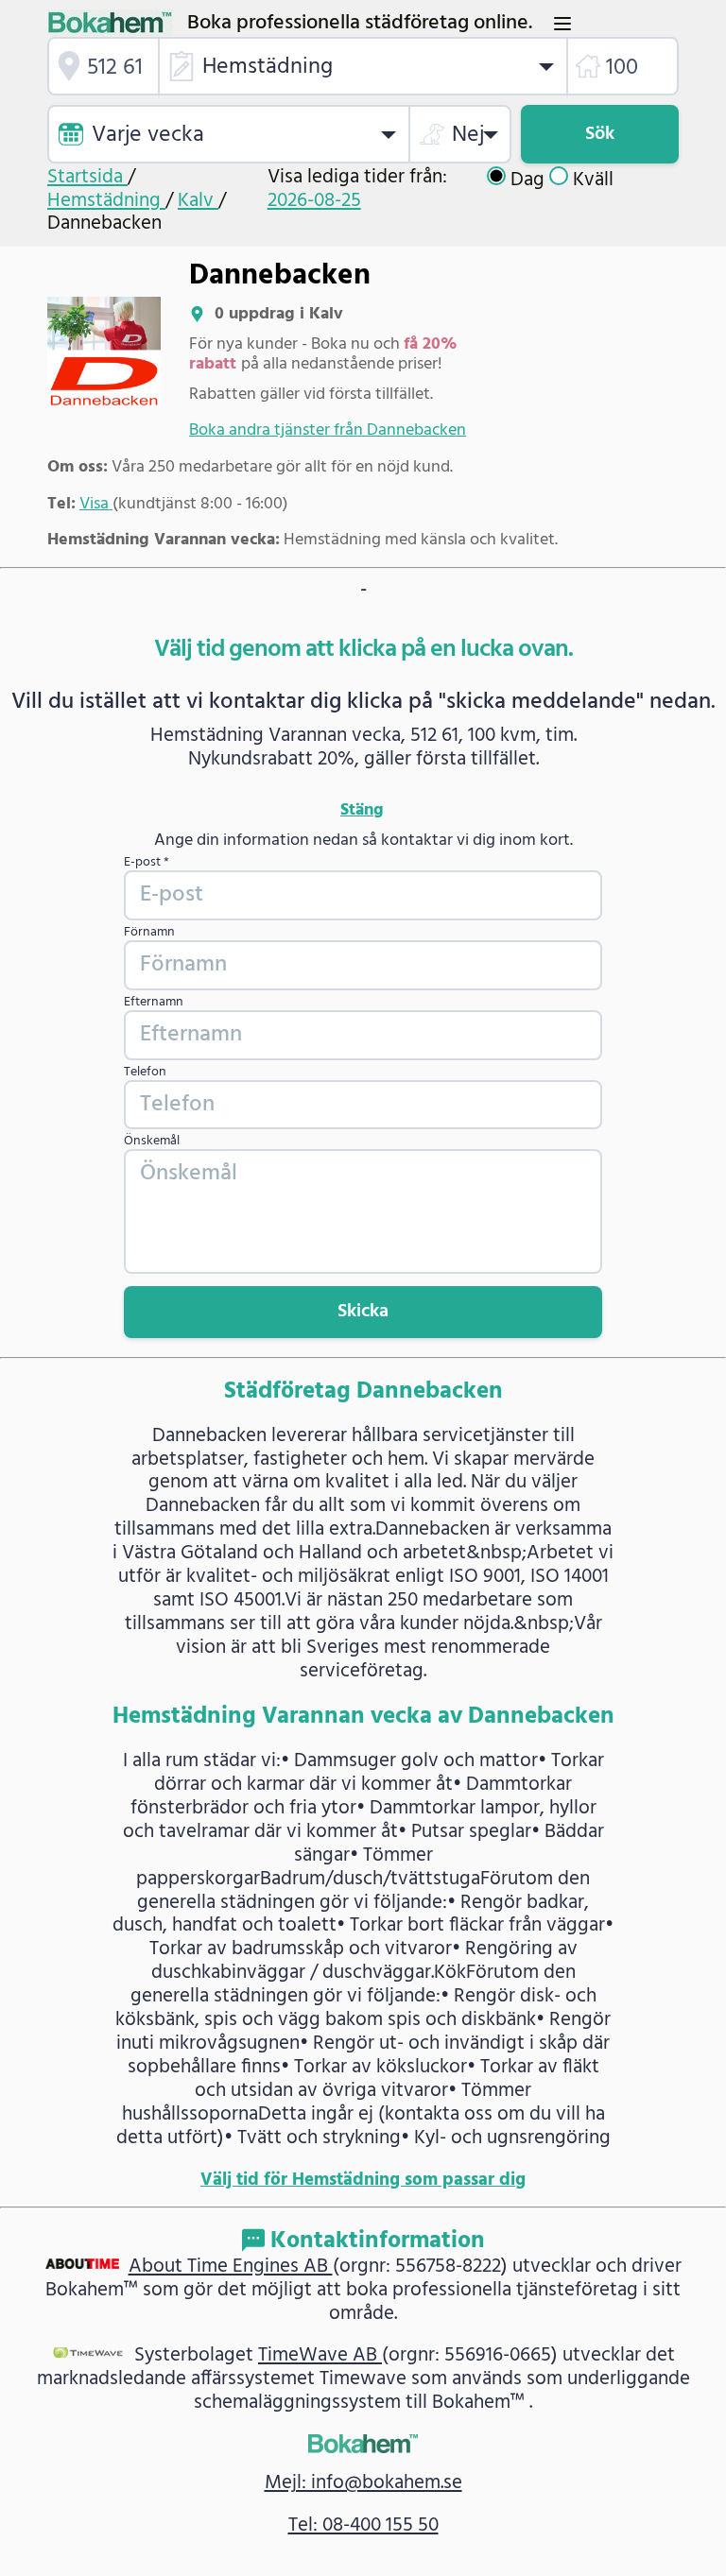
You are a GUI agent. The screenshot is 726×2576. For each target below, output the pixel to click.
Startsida (87, 177)
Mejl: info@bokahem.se (363, 2483)
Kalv (198, 201)
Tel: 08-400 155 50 (363, 2525)
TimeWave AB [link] (320, 2355)
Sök (600, 134)
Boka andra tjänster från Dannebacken (328, 430)
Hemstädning (106, 201)
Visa (96, 504)
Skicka (363, 1312)
